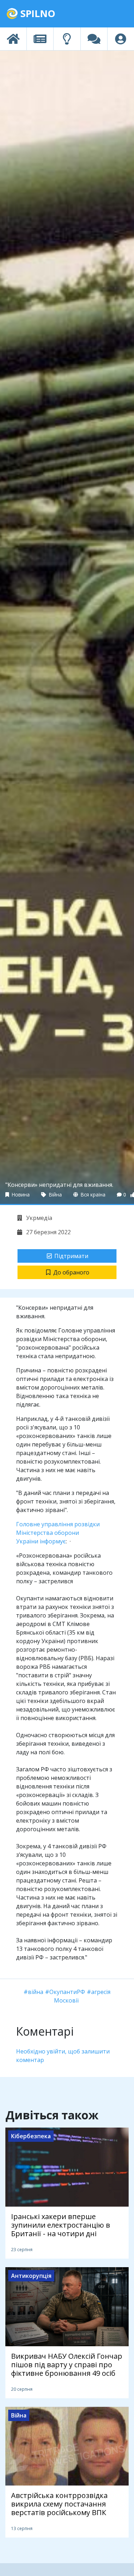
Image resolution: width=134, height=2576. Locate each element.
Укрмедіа (38, 1218)
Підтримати (71, 1256)
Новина (20, 1194)
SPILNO (37, 13)
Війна (55, 1194)
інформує (53, 1541)
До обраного (71, 1272)
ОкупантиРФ (67, 1992)
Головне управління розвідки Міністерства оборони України (58, 1533)
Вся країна (92, 1194)
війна (36, 1992)
